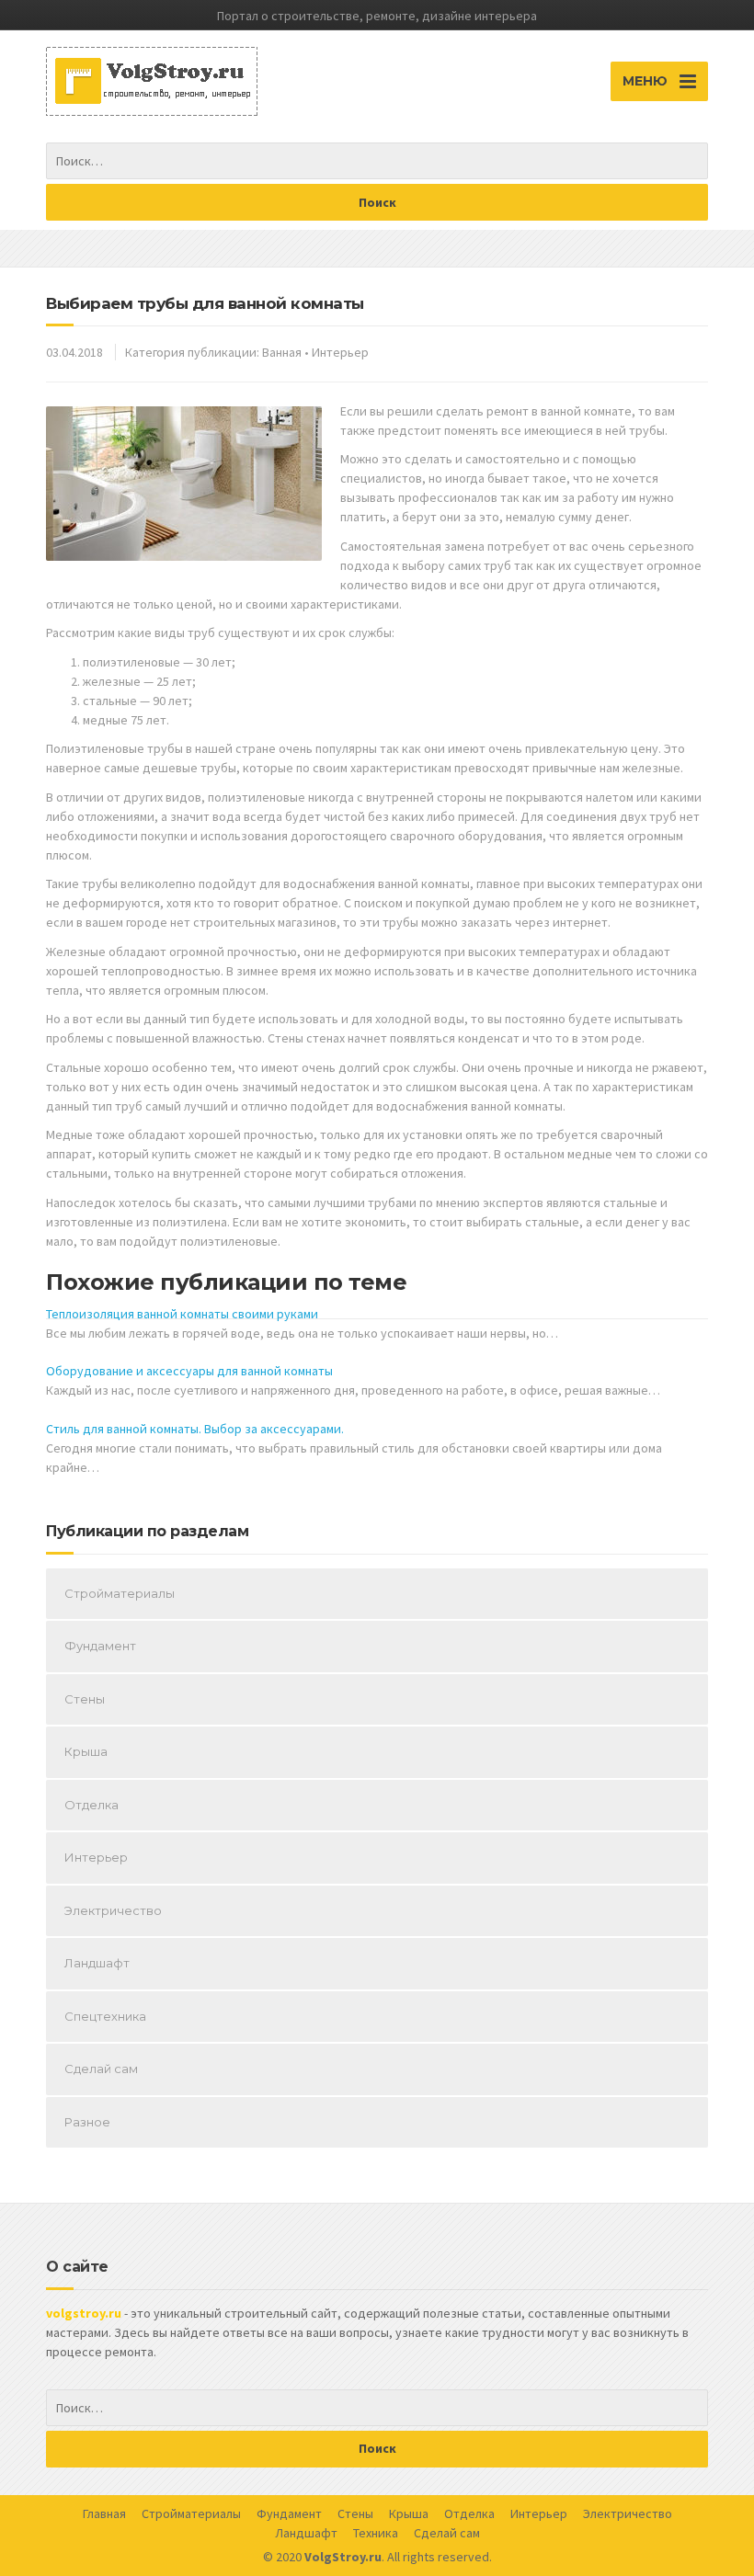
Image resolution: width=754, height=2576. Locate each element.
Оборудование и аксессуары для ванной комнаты (189, 1371)
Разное (87, 2122)
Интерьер (340, 352)
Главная (104, 2513)
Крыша (86, 1751)
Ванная (282, 352)
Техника (376, 2533)
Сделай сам (101, 2069)
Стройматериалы (120, 1593)
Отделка (91, 1805)
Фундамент (100, 1646)
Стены (85, 1699)
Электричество (113, 1910)
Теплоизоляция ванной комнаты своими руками (182, 1314)
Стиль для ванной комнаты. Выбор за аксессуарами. (195, 1429)
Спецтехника (105, 2016)
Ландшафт (97, 1963)
